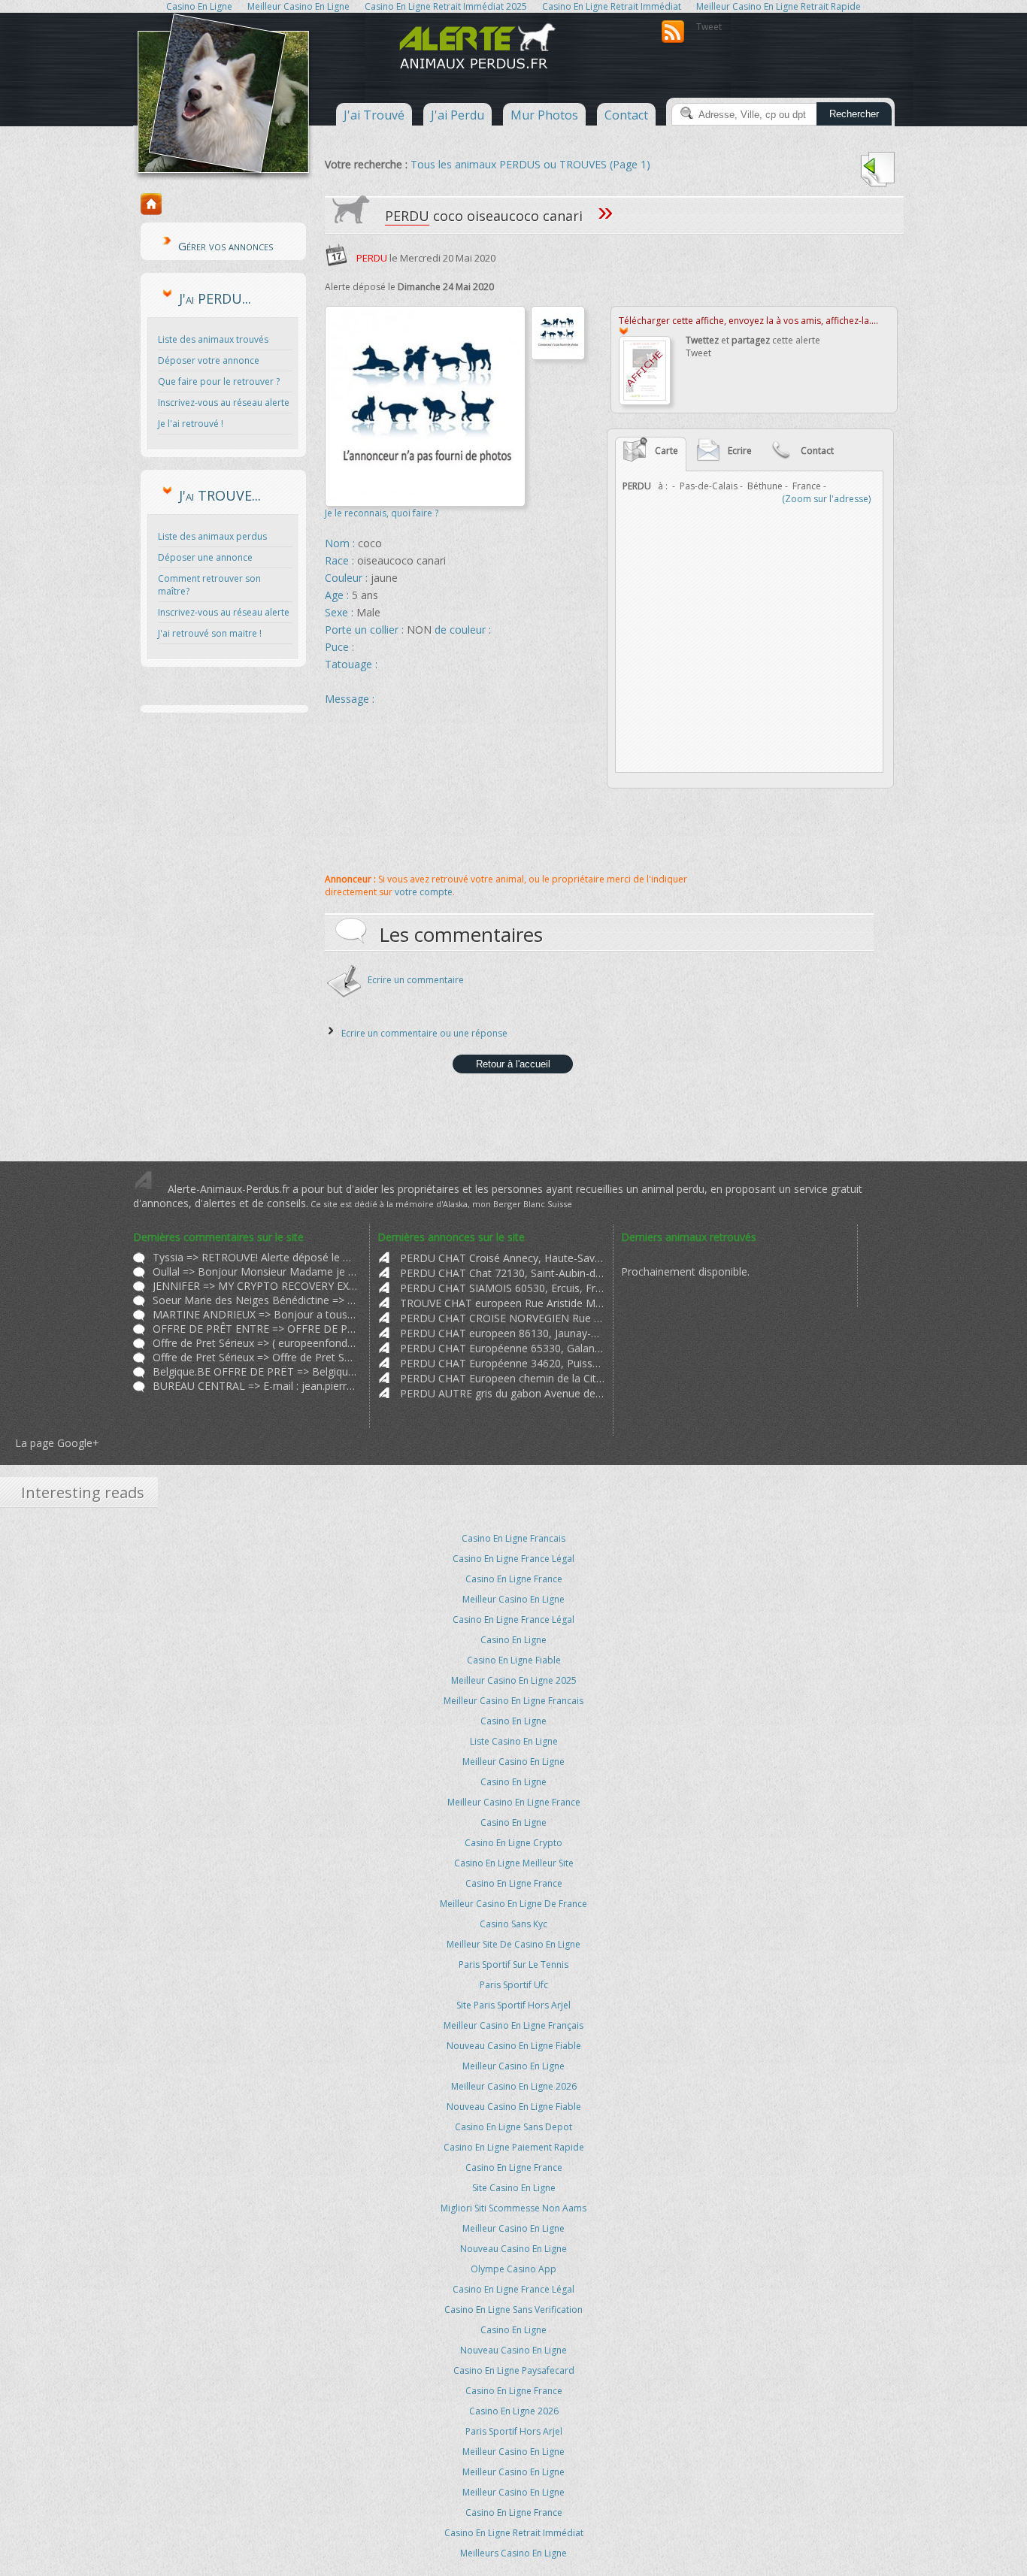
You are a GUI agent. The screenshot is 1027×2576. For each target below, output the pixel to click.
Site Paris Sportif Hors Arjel (513, 2005)
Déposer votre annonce (209, 360)
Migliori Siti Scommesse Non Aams (513, 2208)
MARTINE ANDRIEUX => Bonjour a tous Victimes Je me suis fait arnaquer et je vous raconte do (255, 1314)
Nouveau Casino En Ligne (513, 2249)
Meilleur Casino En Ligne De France (513, 1904)
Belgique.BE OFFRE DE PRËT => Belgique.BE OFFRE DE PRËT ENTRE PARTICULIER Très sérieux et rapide (255, 1371)
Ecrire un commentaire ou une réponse (424, 1033)
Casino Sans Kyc (513, 1924)
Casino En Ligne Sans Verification (513, 2310)
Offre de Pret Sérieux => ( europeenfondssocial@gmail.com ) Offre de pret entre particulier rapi (255, 1343)
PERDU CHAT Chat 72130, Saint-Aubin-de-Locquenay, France (503, 1273)
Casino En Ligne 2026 (514, 2411)
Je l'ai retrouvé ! (191, 424)
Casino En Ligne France (514, 1579)
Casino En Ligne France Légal (513, 1559)
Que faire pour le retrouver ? (219, 381)
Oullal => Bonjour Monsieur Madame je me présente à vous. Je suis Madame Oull (255, 1271)
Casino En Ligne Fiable (514, 1660)
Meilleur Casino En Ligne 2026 (514, 2086)
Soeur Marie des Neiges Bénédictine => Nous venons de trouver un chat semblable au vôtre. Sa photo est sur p (255, 1300)
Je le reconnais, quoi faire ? (382, 513)
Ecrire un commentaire (416, 980)
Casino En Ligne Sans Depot (513, 2127)
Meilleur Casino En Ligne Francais (513, 1701)
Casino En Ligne (513, 1640)
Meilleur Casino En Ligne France (514, 1802)
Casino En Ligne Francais (513, 1538)
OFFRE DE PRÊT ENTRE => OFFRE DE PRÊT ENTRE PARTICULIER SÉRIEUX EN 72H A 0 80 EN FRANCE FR (255, 1329)
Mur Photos (544, 115)
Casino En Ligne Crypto (513, 1843)
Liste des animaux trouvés (213, 339)
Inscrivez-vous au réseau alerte (224, 403)
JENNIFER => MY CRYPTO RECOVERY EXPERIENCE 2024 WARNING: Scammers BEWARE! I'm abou (255, 1286)
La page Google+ (57, 1443)
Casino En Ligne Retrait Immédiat (514, 2533)
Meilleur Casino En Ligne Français (513, 2025)
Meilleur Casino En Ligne (513, 1599)
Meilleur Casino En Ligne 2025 (514, 1680)
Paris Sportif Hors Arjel (514, 2431)
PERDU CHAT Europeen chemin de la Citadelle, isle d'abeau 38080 (503, 1378)
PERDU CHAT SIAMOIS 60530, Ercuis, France (503, 1288)
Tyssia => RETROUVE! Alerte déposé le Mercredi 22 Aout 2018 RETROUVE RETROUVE (255, 1257)
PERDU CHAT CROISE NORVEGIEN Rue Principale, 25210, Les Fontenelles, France (503, 1318)
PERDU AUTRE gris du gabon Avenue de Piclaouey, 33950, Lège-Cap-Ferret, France (503, 1393)
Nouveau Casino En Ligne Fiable (514, 2046)
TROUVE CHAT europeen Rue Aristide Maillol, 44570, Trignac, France (503, 1303)
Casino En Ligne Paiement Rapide (514, 2147)
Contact (626, 115)
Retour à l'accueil (513, 1064)
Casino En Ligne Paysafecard (514, 2370)
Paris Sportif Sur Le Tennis (513, 1965)
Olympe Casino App (513, 2269)
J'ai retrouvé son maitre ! (210, 633)
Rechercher (854, 114)
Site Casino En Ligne (514, 2188)
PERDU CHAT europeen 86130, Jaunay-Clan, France (503, 1333)
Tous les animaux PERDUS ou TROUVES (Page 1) (530, 164)
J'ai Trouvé (374, 115)
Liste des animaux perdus (212, 536)
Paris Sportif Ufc (514, 1985)
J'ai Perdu (457, 115)
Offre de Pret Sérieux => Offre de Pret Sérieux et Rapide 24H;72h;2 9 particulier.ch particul (255, 1357)
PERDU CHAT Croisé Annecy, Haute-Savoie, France (503, 1258)
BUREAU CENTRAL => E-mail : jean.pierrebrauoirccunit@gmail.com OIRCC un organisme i (255, 1386)
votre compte (424, 892)
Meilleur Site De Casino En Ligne (513, 1944)
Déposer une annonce (205, 557)
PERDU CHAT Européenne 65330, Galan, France (503, 1348)
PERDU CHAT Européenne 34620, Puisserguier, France (503, 1363)
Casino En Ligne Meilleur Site (514, 1863)
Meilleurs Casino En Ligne (513, 2553)
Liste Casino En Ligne (514, 1741)
